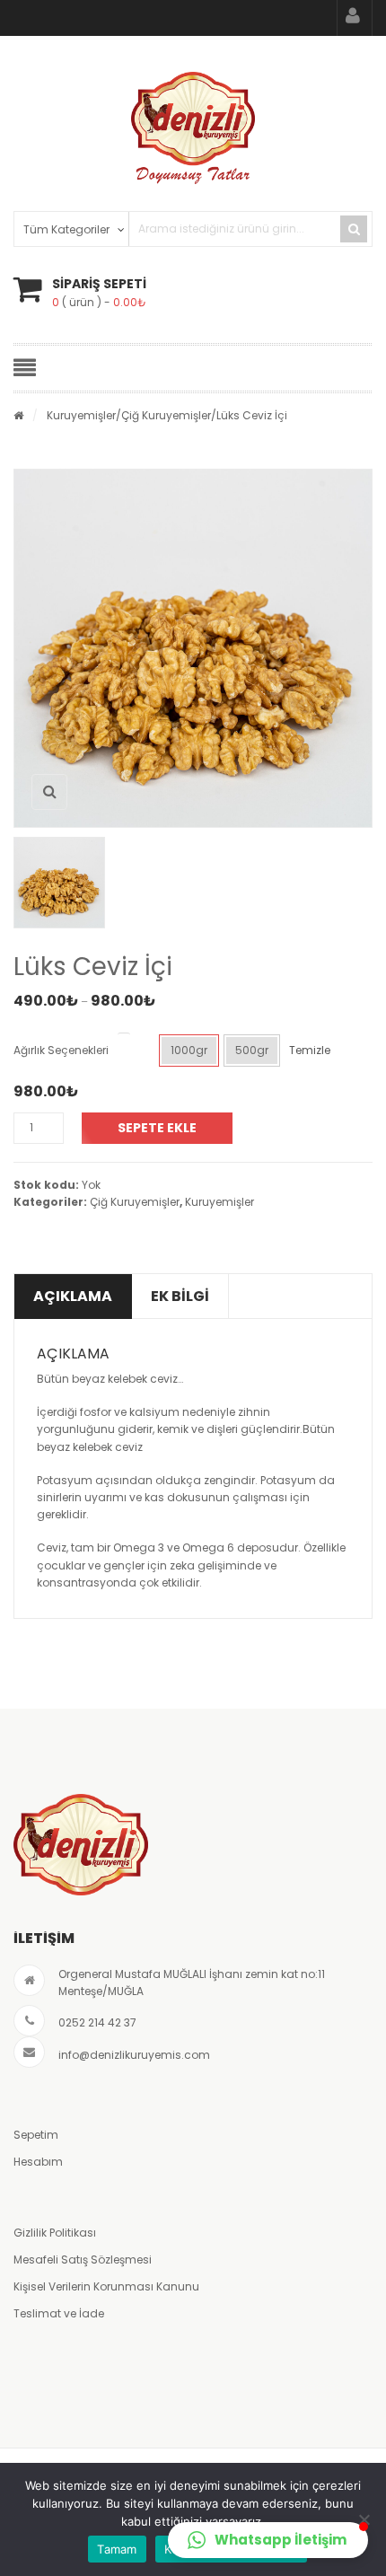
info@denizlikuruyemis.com (134, 2055)
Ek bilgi (180, 1296)
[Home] (18, 415)
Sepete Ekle (157, 1128)
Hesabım (38, 2162)
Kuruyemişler (81, 415)
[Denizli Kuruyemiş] (193, 128)
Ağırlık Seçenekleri (61, 1050)
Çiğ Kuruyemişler (166, 415)
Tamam (117, 2549)
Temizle (310, 1050)
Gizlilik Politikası (55, 2233)
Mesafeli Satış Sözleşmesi (83, 2259)
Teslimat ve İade (59, 2313)
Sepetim (36, 2135)
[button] (268, 2540)
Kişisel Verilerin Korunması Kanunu (106, 2286)
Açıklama (73, 1296)
